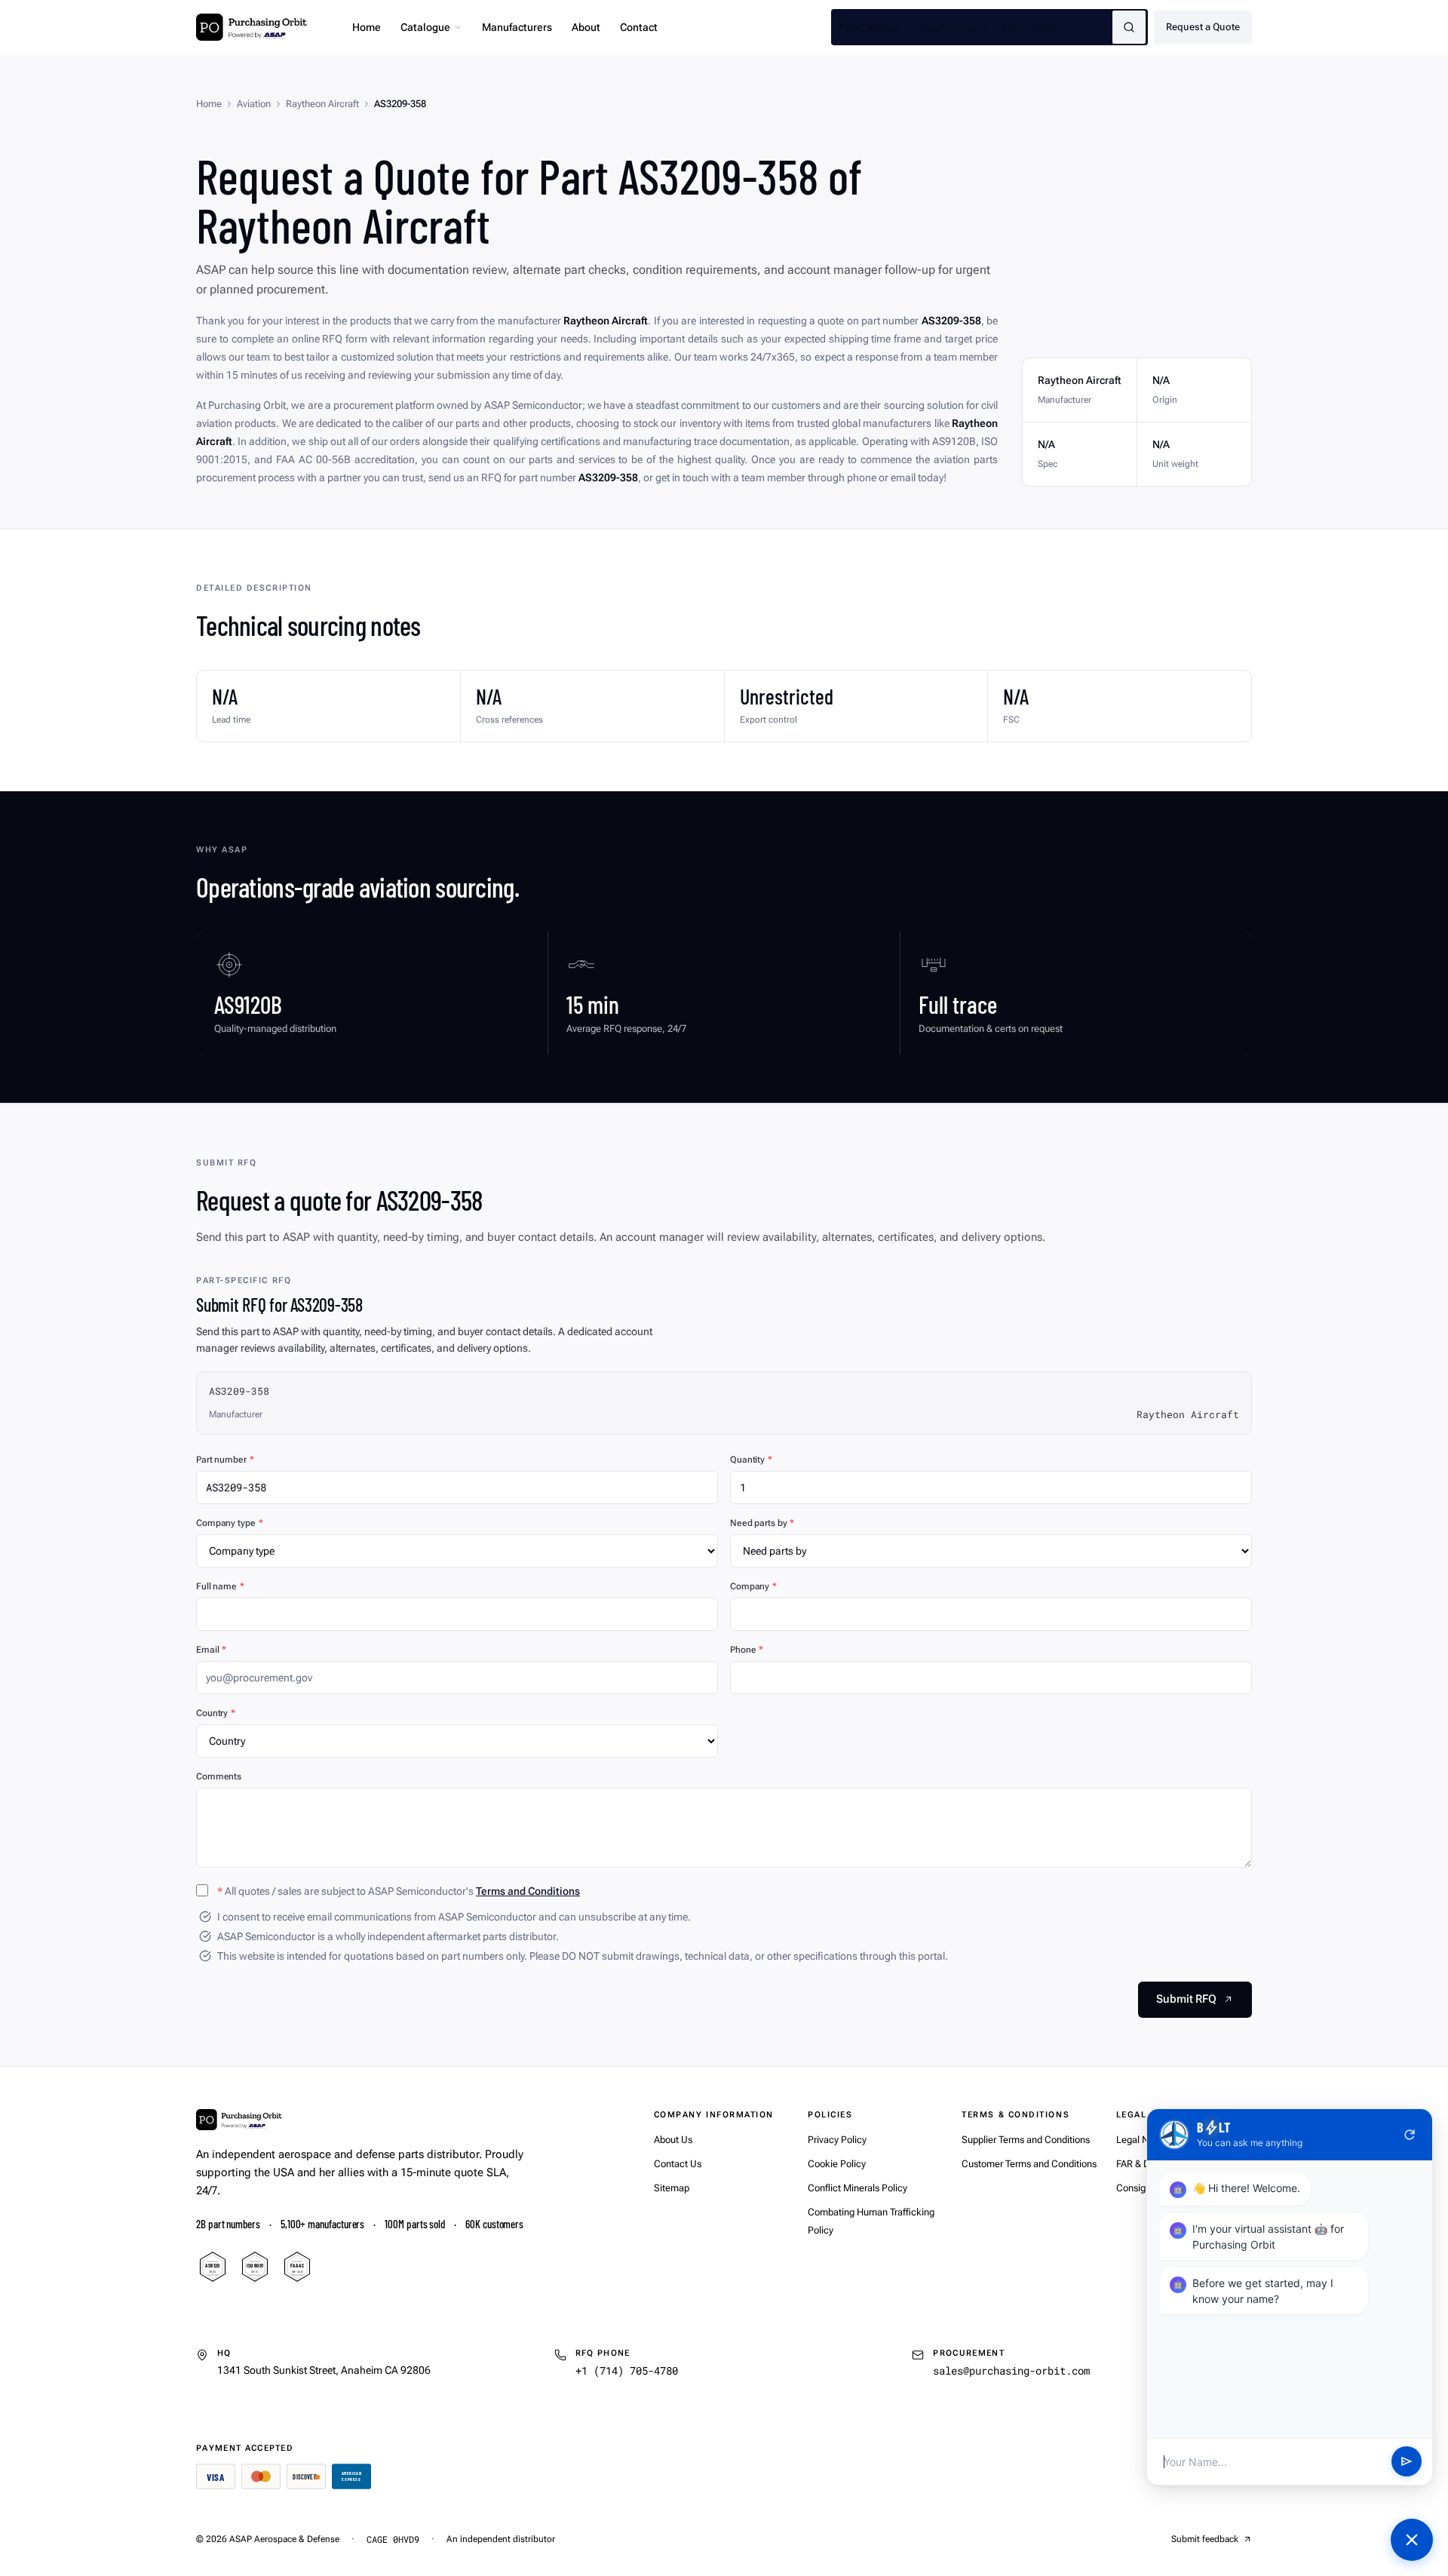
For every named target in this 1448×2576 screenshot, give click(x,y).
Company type (229, 1523)
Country (216, 1713)
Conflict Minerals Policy (857, 2188)
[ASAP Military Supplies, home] (252, 27)
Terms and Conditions (528, 1891)
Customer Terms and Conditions (1029, 2164)
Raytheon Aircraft (322, 104)
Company (753, 1586)
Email (211, 1650)
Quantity (751, 1460)
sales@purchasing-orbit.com (1011, 2370)
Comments (219, 1776)
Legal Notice (1143, 2140)
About (586, 27)
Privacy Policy (837, 2140)
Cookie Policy (837, 2164)
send (1407, 2462)
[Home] (239, 2120)
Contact (639, 27)
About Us (673, 2140)
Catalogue (425, 27)
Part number (225, 1460)
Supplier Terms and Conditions (1026, 2140)
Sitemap (672, 2188)
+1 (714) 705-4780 (627, 2370)
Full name (220, 1586)
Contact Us (678, 2164)
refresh (1410, 2135)
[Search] (1129, 27)
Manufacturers (517, 27)
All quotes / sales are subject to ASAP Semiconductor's (399, 1891)
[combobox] (1017, 27)
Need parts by (762, 1523)
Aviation (254, 104)
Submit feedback (1205, 2539)
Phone (747, 1650)
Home (367, 27)
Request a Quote (1203, 27)
